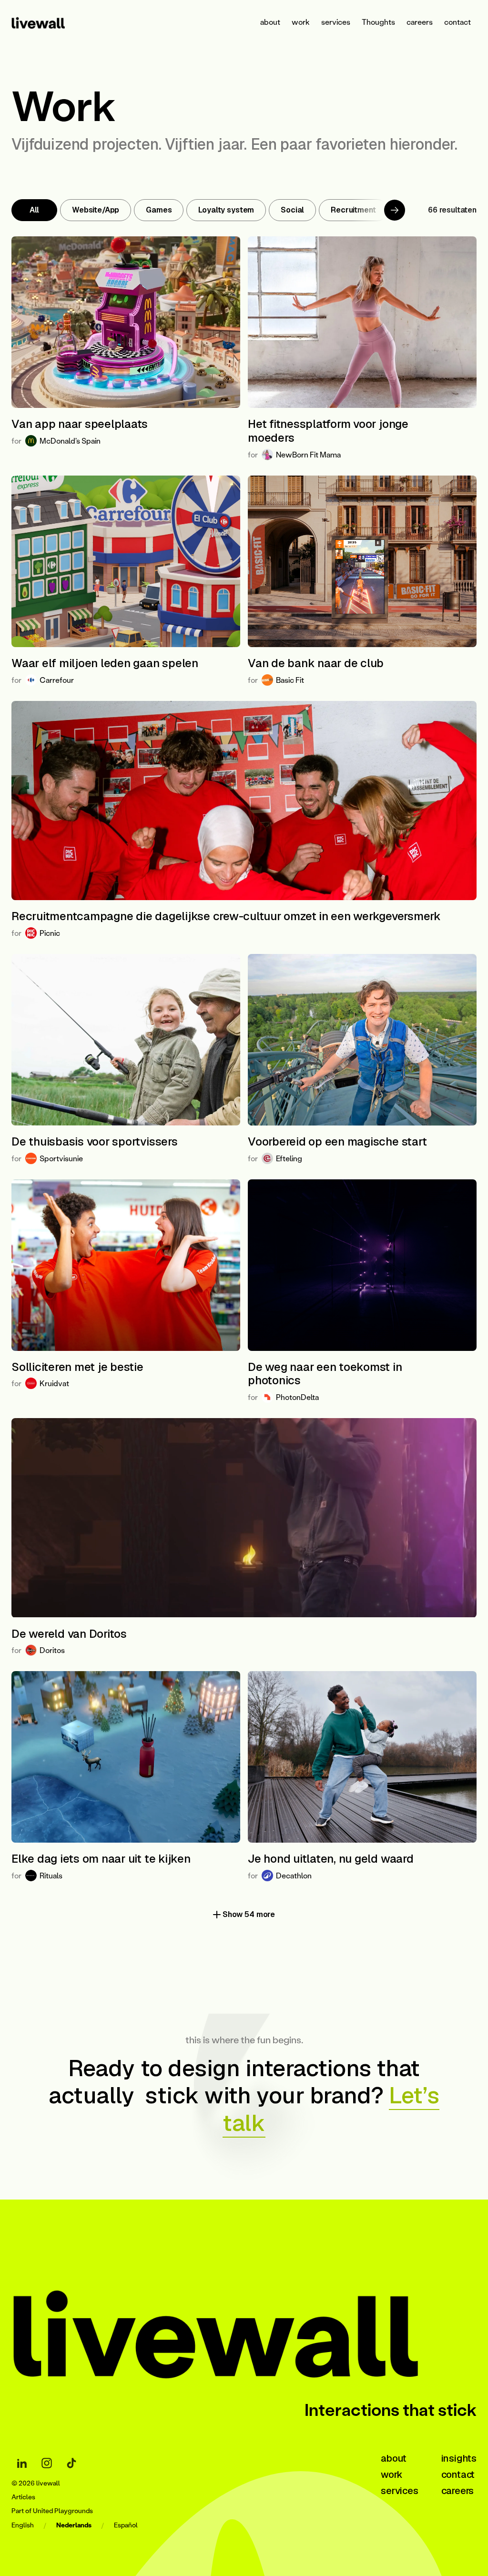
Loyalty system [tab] (226, 210)
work (301, 22)
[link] (50, 22)
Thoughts (378, 22)
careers (420, 22)
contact (457, 22)
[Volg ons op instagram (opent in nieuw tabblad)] (47, 2463)
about (270, 22)
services (336, 22)
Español (126, 2525)
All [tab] (35, 210)
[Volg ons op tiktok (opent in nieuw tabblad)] (71, 2463)
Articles (23, 2497)
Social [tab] (292, 210)
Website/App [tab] (96, 210)
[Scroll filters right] (395, 210)
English (23, 2525)
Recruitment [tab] (353, 210)
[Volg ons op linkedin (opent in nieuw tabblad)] (22, 2463)
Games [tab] (159, 210)
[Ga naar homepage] (244, 2327)
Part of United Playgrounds (52, 2511)
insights (459, 2458)
